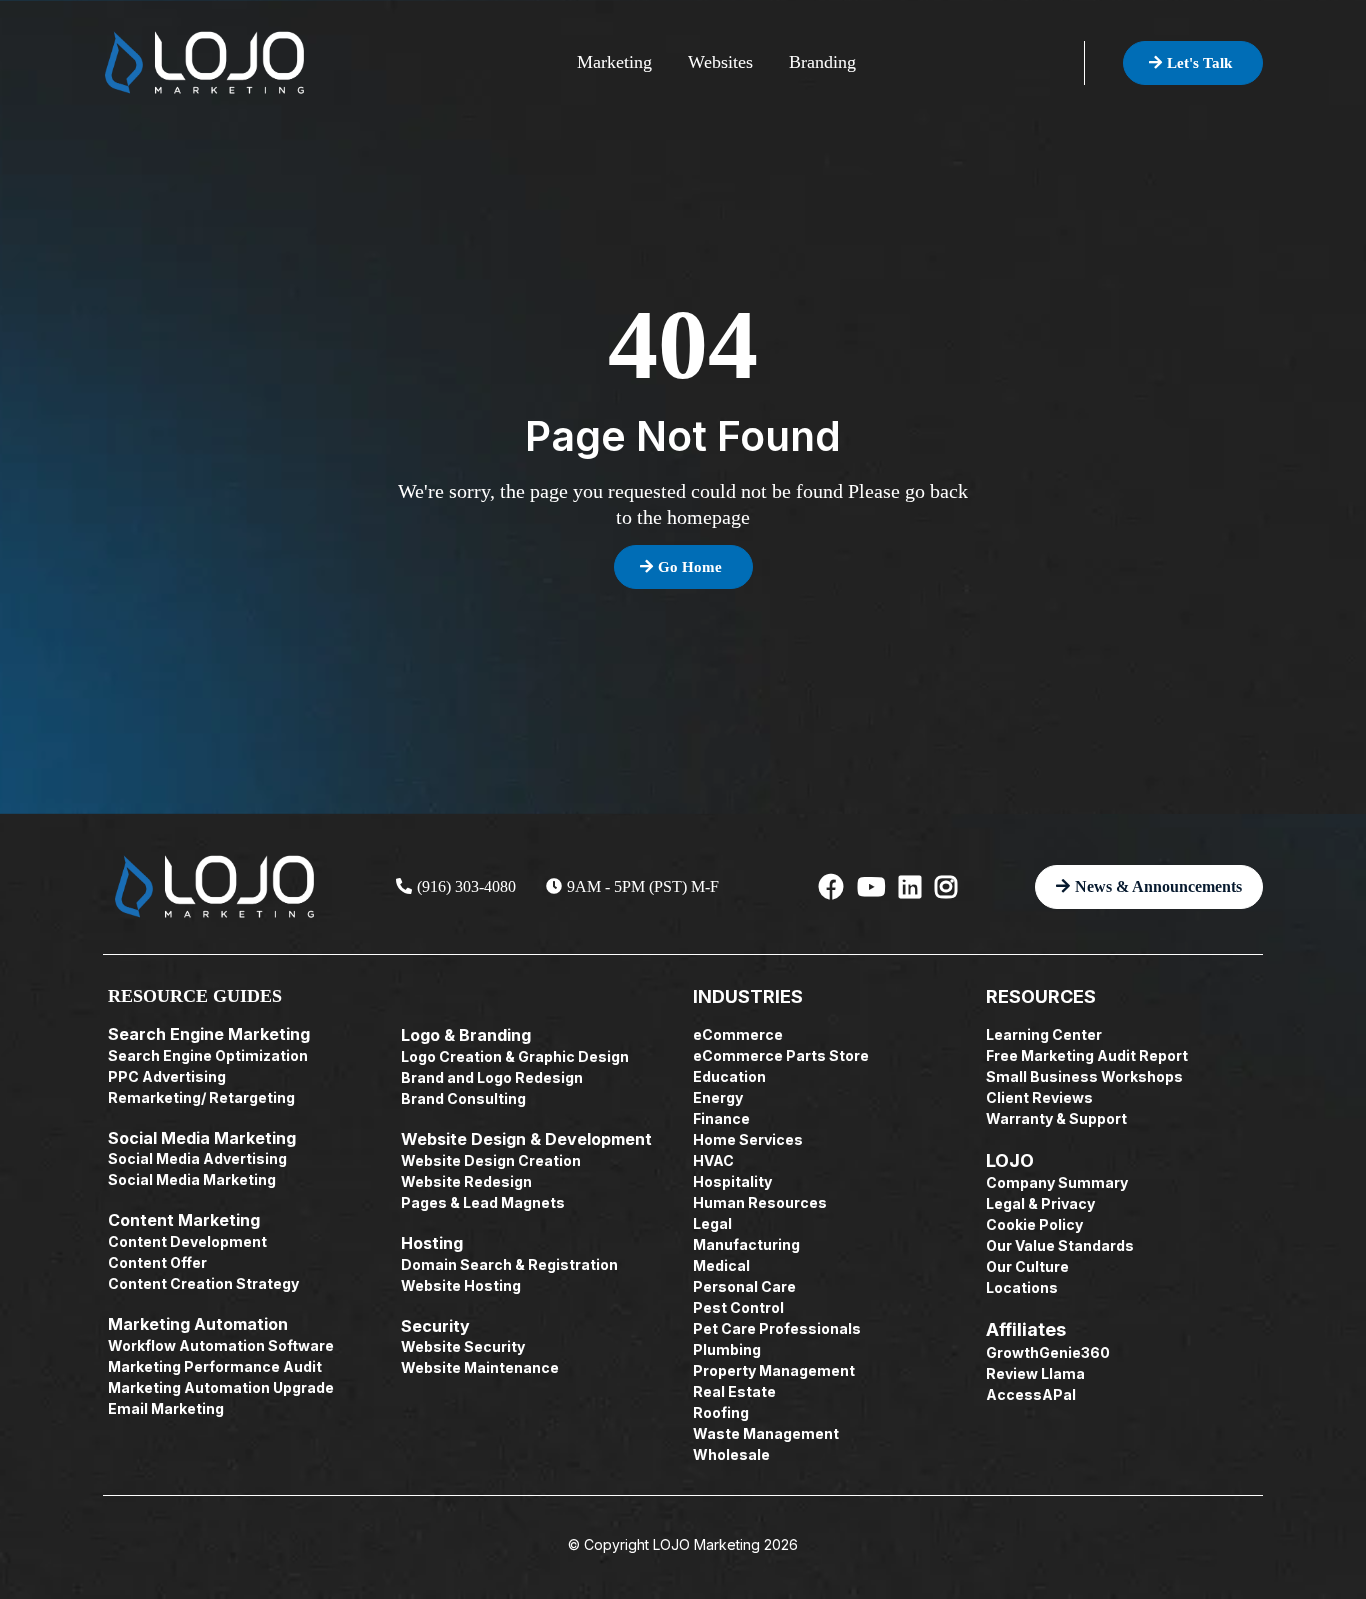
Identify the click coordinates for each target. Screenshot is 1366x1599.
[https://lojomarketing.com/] (204, 62)
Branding (822, 62)
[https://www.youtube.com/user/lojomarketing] (871, 887)
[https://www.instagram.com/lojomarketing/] (946, 887)
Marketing (614, 62)
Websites (720, 62)
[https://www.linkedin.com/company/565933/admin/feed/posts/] (910, 887)
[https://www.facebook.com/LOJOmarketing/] (831, 887)
